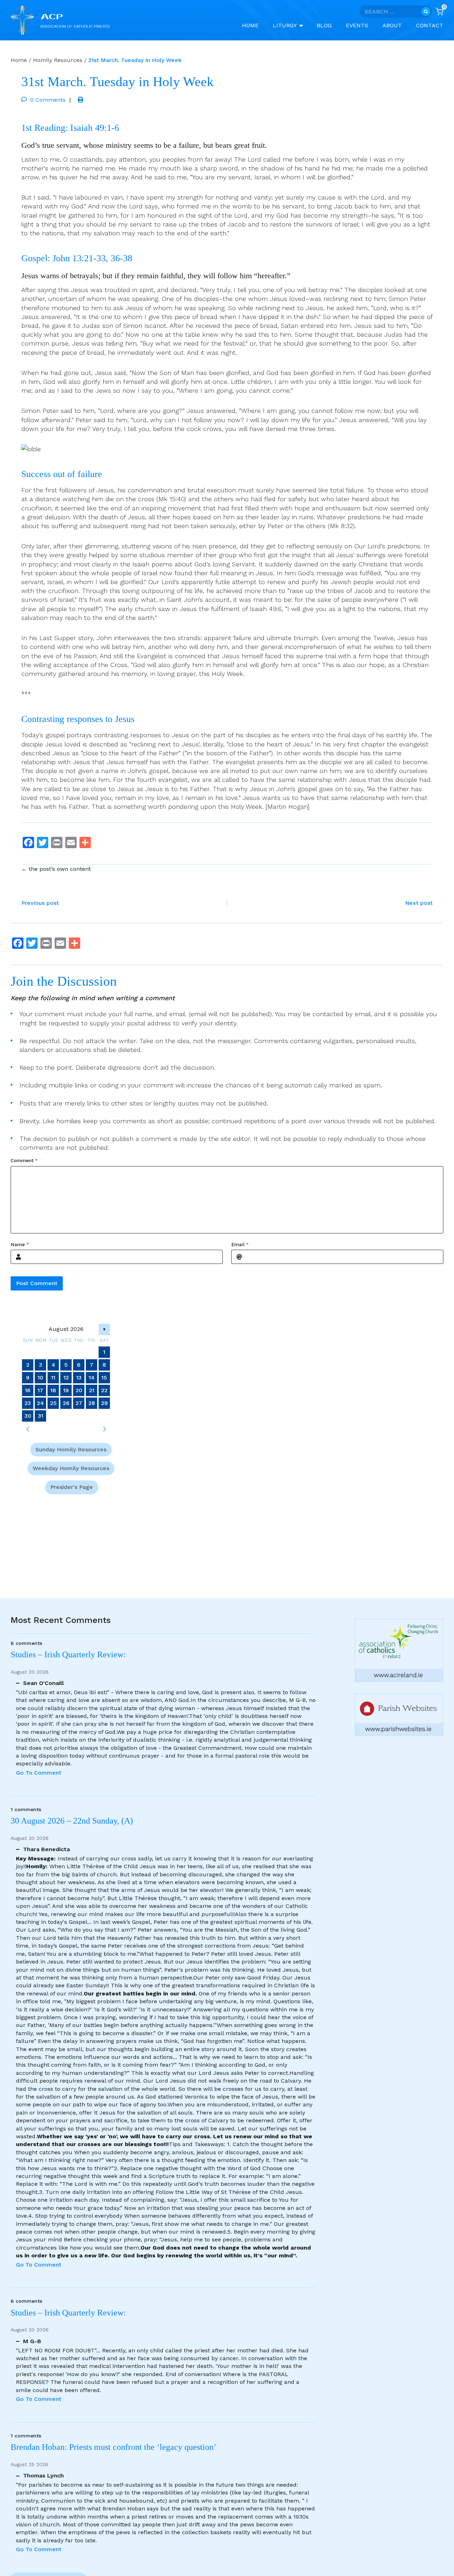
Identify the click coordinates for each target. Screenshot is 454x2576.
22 (104, 1390)
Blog (324, 25)
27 (79, 1403)
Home (250, 25)
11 (53, 1377)
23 (28, 1403)
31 (41, 1416)
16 (28, 1390)
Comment (24, 1161)
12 (66, 1377)
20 (79, 1390)
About (392, 25)
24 (40, 1403)
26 (66, 1403)
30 (28, 1416)
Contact (430, 25)
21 (92, 1390)
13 (79, 1377)
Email (240, 1244)
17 (40, 1390)
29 (104, 1403)
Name (20, 1244)
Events (357, 25)
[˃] (104, 1429)
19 (66, 1390)
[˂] (28, 1429)
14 (92, 1377)
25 (53, 1403)
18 (53, 1390)
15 (104, 1377)
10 (40, 1377)
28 (92, 1403)
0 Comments (48, 100)
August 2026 (66, 1329)
